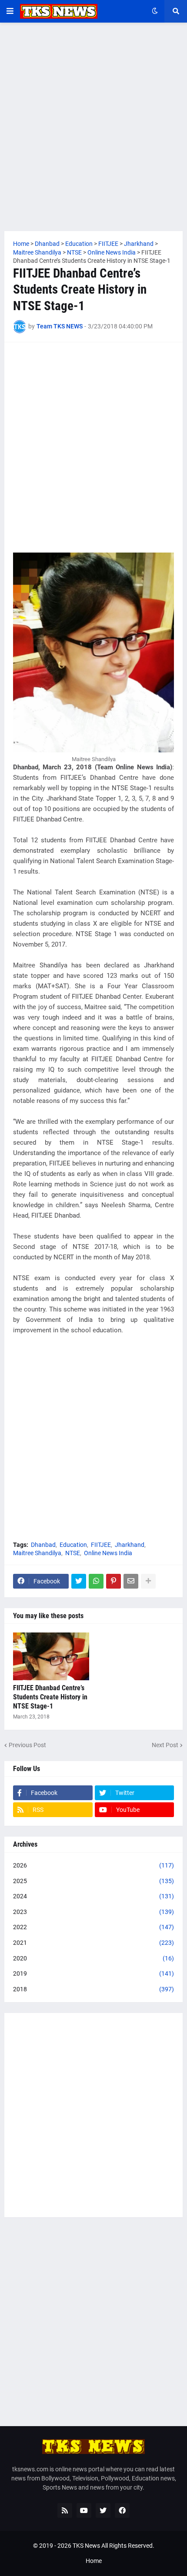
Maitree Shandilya (37, 1553)
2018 (93, 1989)
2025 (93, 1881)
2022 (93, 1927)
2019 (93, 1973)
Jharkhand (130, 1545)
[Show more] (148, 1581)
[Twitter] (79, 1581)
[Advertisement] (93, 127)
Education (73, 1545)
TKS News (86, 2546)
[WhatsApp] (96, 1581)
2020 (93, 1958)
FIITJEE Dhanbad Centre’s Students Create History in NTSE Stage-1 (50, 1697)
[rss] (65, 2510)
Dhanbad (43, 1545)
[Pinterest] (114, 1581)
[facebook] (122, 2510)
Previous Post (27, 1745)
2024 (93, 1896)
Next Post (165, 1745)
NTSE (73, 1553)
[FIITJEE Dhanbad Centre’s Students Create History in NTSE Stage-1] (51, 1656)
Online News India (108, 1553)
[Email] (131, 1581)
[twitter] (103, 2510)
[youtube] (84, 2510)
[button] (10, 11)
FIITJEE (101, 1545)
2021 (93, 1943)
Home (94, 2561)
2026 (93, 1865)
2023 (93, 1912)
